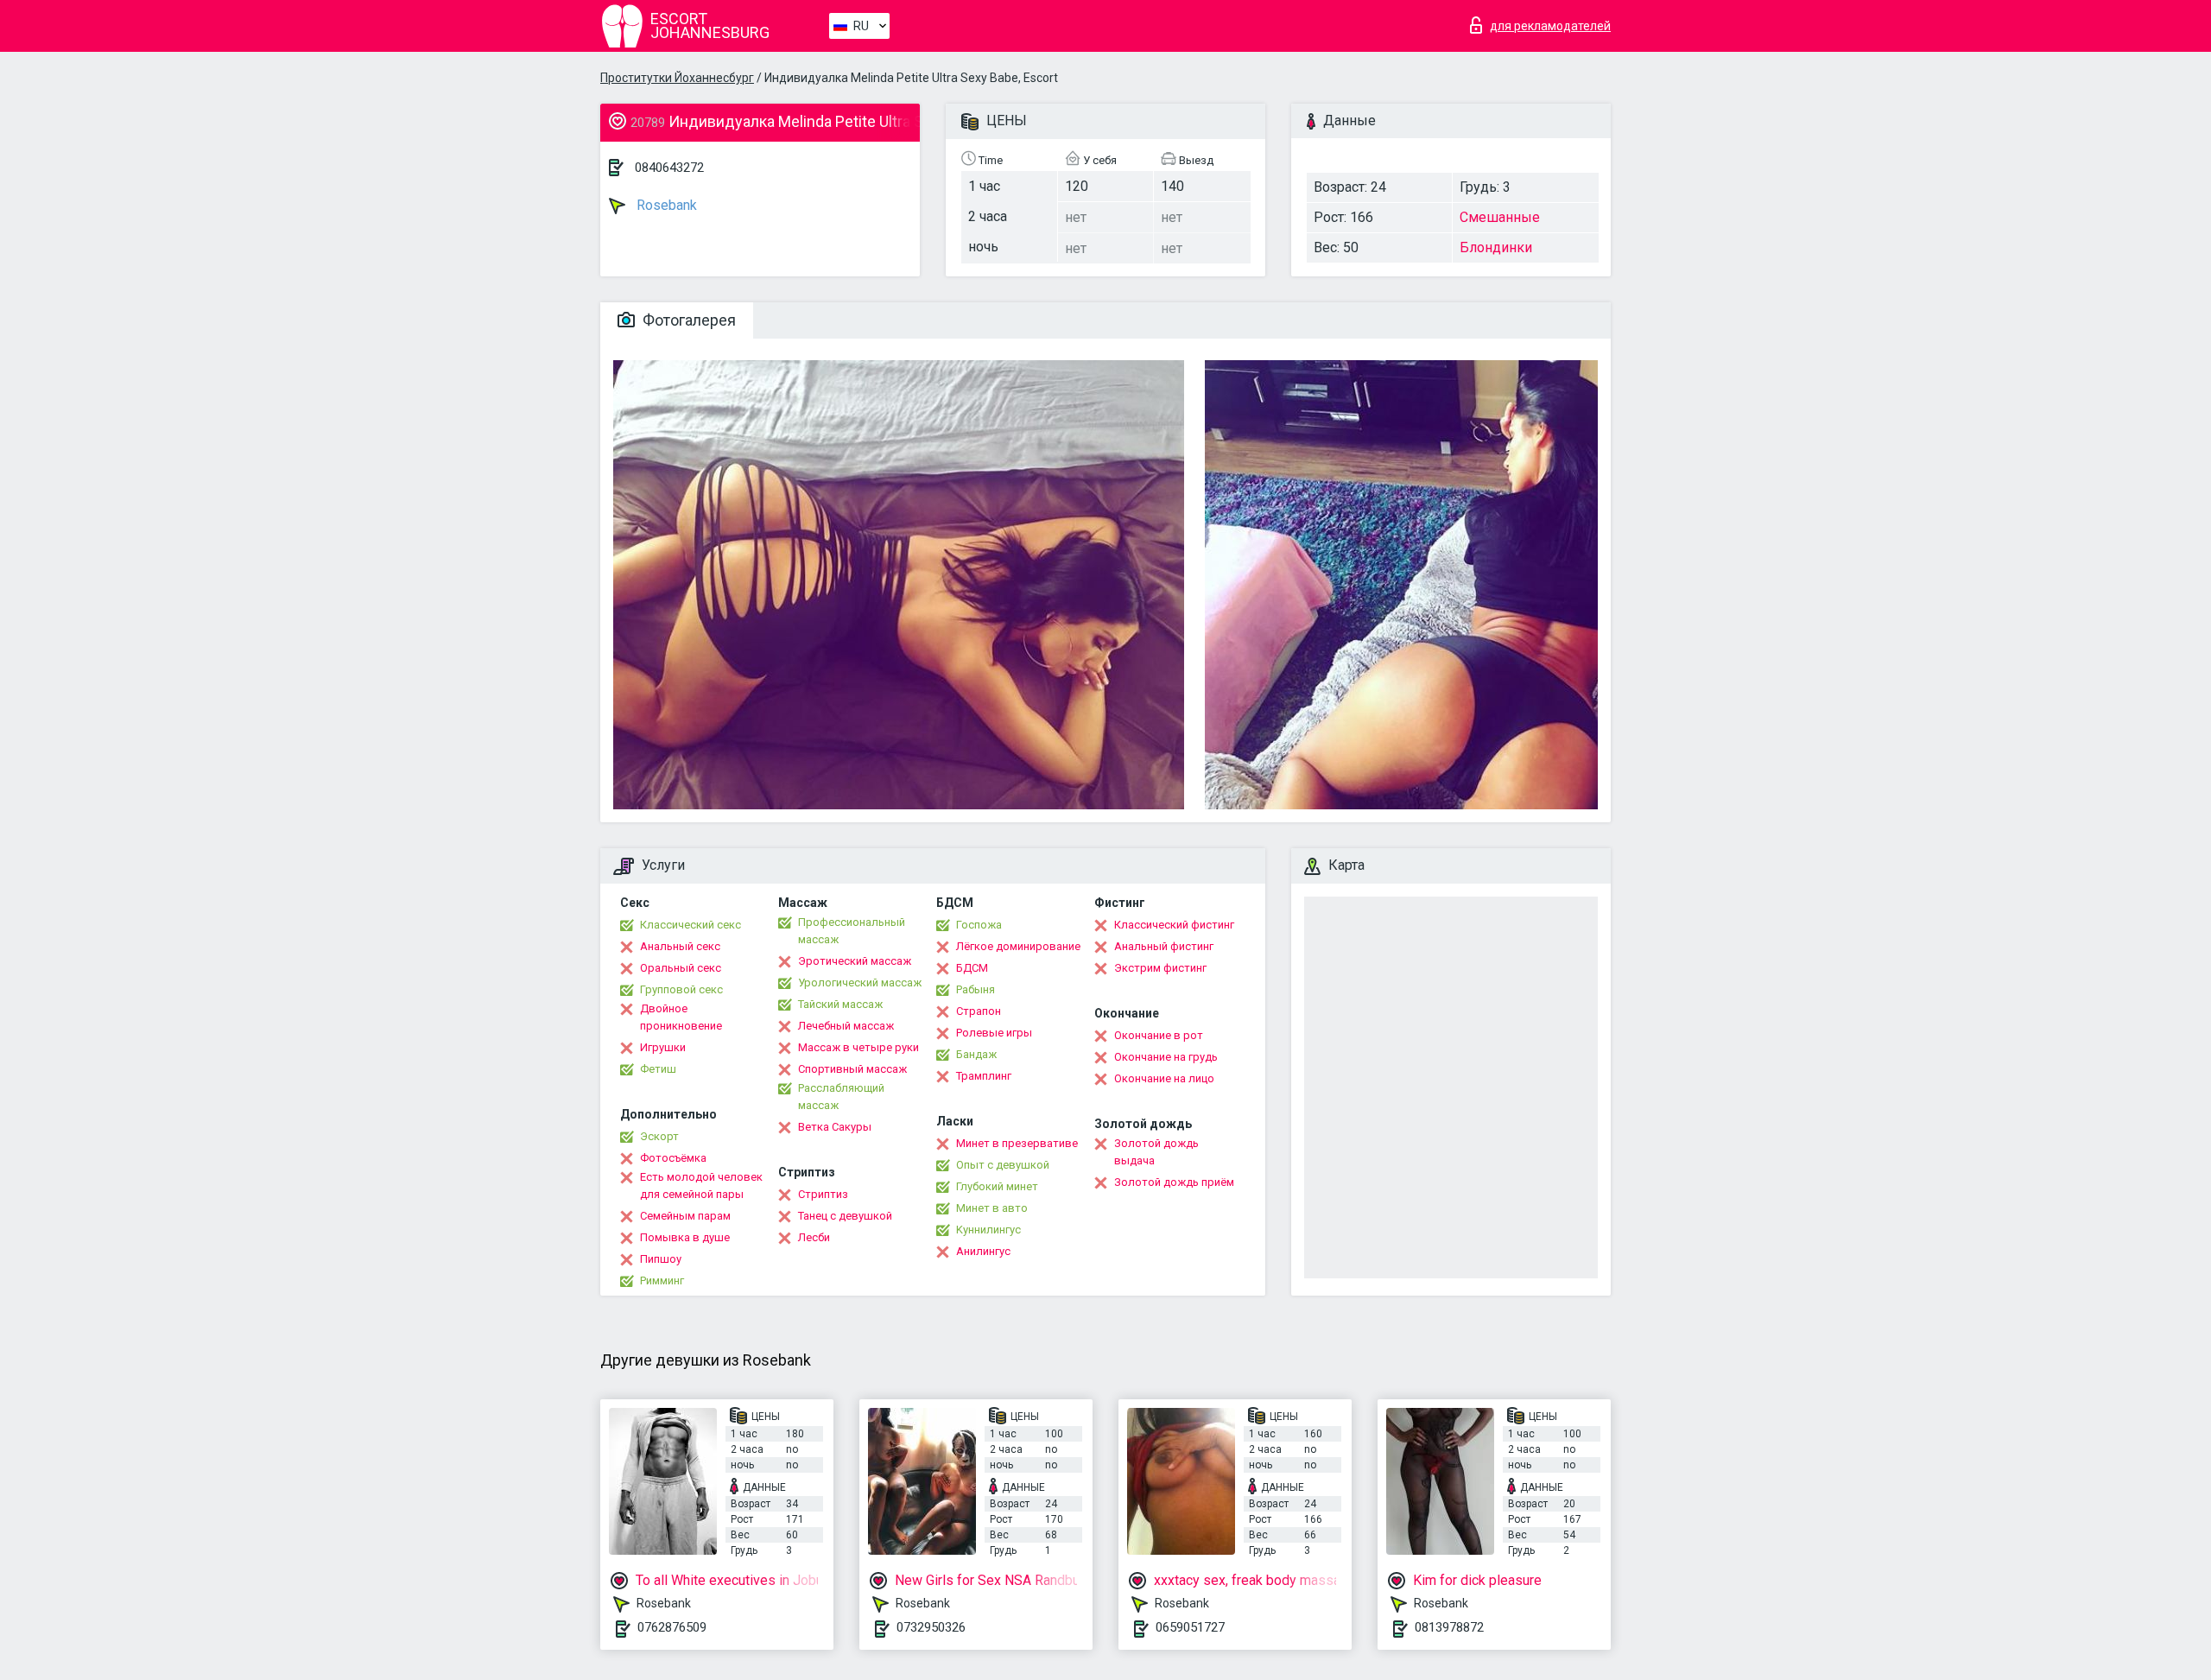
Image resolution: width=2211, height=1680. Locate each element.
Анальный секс (680, 946)
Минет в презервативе (1017, 1143)
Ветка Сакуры (835, 1127)
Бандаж (976, 1054)
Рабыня (976, 989)
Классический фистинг (1174, 925)
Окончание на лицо (1164, 1078)
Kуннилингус (988, 1230)
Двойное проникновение (681, 1017)
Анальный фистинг (1164, 946)
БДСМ (972, 968)
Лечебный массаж (846, 1026)
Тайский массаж (840, 1004)
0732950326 (931, 1627)
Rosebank (665, 205)
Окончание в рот (1159, 1035)
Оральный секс (681, 968)
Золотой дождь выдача (1156, 1152)
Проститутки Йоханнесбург (677, 78)
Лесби (814, 1237)
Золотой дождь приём (1174, 1182)
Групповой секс (681, 989)
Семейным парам (685, 1216)
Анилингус (983, 1251)
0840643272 (669, 168)
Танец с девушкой (845, 1216)
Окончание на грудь (1166, 1057)
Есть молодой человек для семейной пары (701, 1186)
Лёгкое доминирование (1018, 946)
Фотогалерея (687, 320)
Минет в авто (992, 1208)
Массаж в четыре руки (858, 1047)
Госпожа (979, 925)
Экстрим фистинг (1160, 968)
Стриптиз (823, 1194)
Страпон (979, 1011)
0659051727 (1190, 1627)
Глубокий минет (997, 1186)
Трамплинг (984, 1076)
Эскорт (659, 1136)
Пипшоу (661, 1259)
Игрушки (663, 1047)
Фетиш (658, 1069)
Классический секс (691, 925)
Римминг (662, 1281)
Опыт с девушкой (1003, 1165)
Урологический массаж (860, 983)
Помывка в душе (685, 1237)
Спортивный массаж (852, 1069)
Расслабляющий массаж (841, 1097)
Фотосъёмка (673, 1158)
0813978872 (1449, 1627)
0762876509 (672, 1627)
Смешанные (1500, 217)
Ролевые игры (994, 1033)
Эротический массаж (855, 961)
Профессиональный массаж (852, 931)
